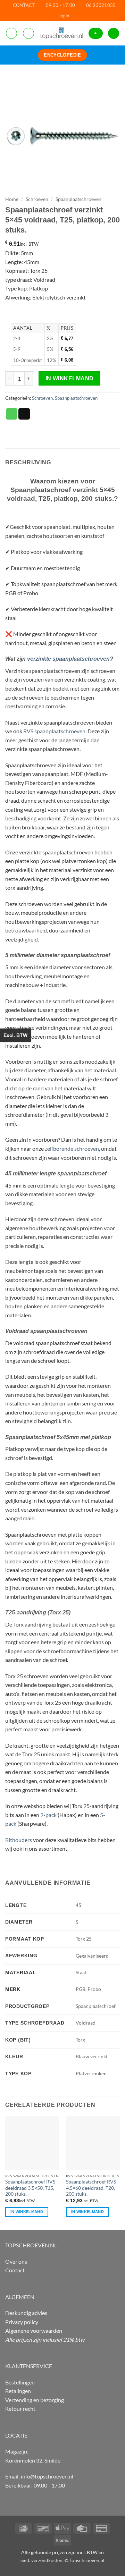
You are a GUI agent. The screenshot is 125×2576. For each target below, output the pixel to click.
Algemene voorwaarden (34, 2330)
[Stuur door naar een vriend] (24, 414)
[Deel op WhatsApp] (12, 414)
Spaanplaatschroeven (78, 199)
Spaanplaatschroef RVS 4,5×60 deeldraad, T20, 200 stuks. (91, 2188)
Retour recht (20, 2409)
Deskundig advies (26, 2313)
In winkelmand (70, 378)
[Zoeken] (28, 33)
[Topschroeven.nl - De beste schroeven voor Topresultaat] (61, 33)
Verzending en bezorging (35, 2400)
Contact (15, 2270)
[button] (64, 16)
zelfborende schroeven (72, 1148)
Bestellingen (20, 2382)
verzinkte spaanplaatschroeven (68, 659)
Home (12, 199)
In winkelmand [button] (27, 2212)
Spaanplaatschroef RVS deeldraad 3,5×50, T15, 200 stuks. (30, 2188)
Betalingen (18, 2391)
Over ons (16, 2261)
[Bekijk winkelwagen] (114, 33)
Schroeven (37, 199)
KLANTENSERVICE (29, 2366)
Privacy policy (22, 2322)
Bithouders (19, 1840)
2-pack (48, 1815)
